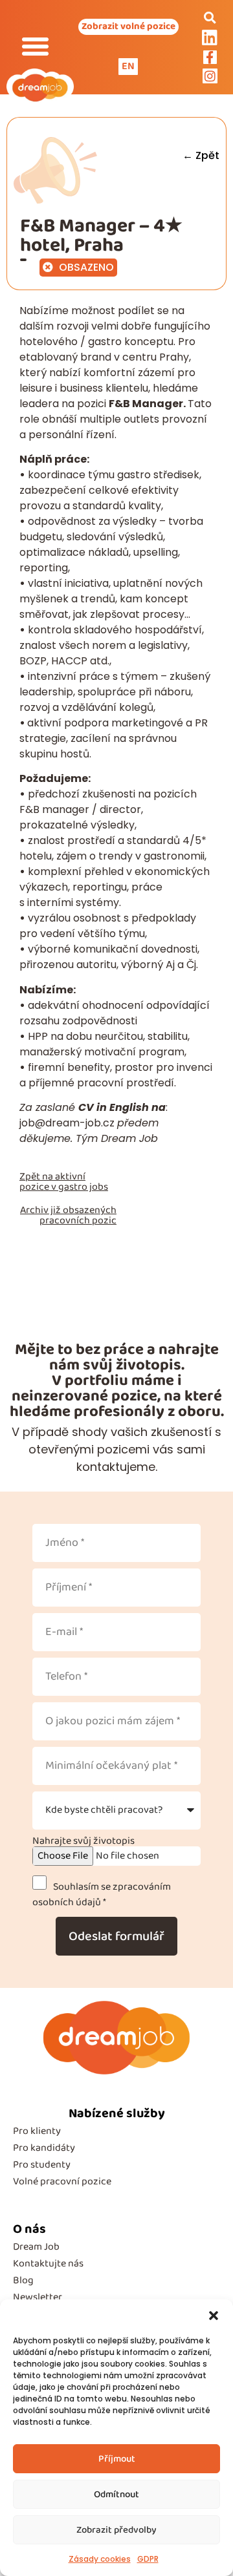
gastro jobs (83, 1187)
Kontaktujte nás (48, 2264)
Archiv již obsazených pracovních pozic (68, 1215)
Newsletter (38, 2297)
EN (128, 66)
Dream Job (36, 2247)
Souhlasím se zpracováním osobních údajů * (102, 1895)
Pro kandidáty (44, 2148)
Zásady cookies (100, 2559)
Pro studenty (42, 2165)
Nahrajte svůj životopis (83, 1841)
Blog (23, 2280)
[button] (214, 2316)
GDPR (148, 2559)
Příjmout (117, 2459)
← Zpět (201, 155)
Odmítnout (116, 2495)
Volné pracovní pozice (62, 2181)
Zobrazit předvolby (116, 2530)
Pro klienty (37, 2131)
